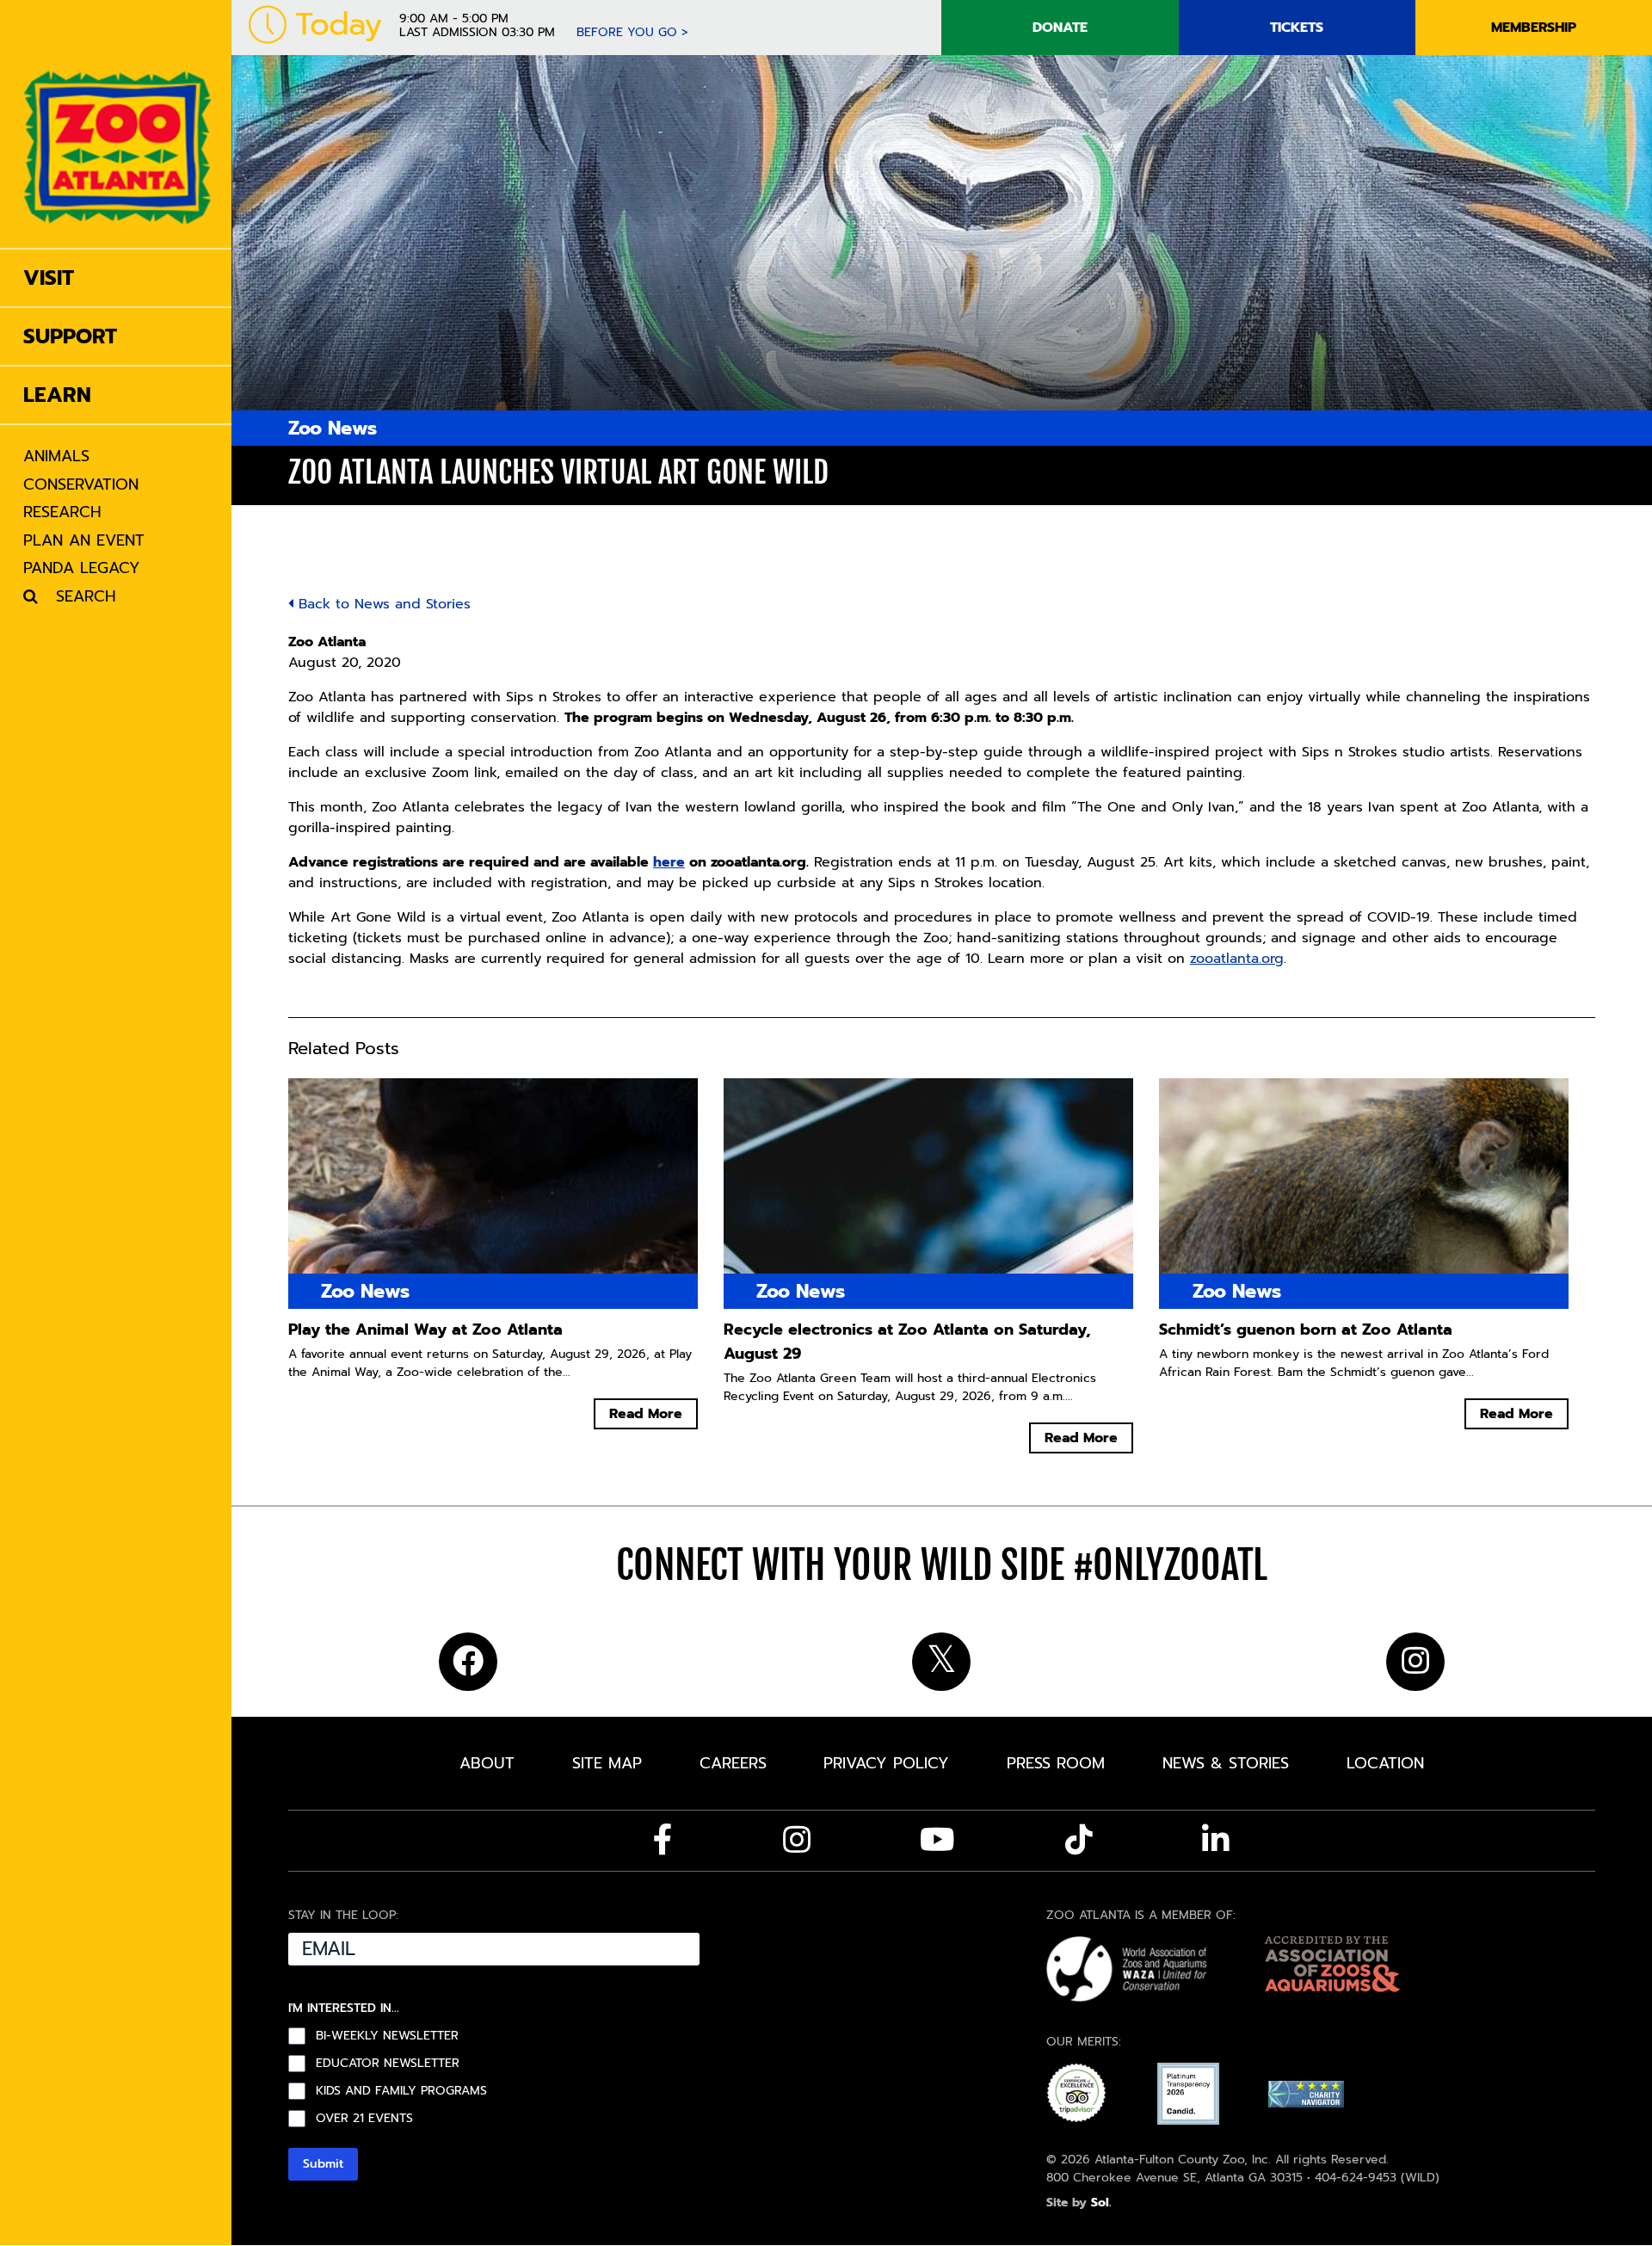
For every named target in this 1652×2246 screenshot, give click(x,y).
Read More (646, 1414)
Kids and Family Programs (401, 2091)
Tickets (1297, 28)
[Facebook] (663, 1840)
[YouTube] (937, 1840)
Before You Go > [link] (632, 32)
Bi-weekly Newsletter (387, 2036)
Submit (323, 2164)
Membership (1534, 28)
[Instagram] (797, 1840)
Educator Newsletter (388, 2064)
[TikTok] (1079, 1840)
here (669, 862)
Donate (1060, 28)
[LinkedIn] (1216, 1840)
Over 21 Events (364, 2119)
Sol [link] (1100, 2203)
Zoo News (333, 428)
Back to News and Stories (382, 604)
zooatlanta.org (1237, 959)
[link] (117, 124)
